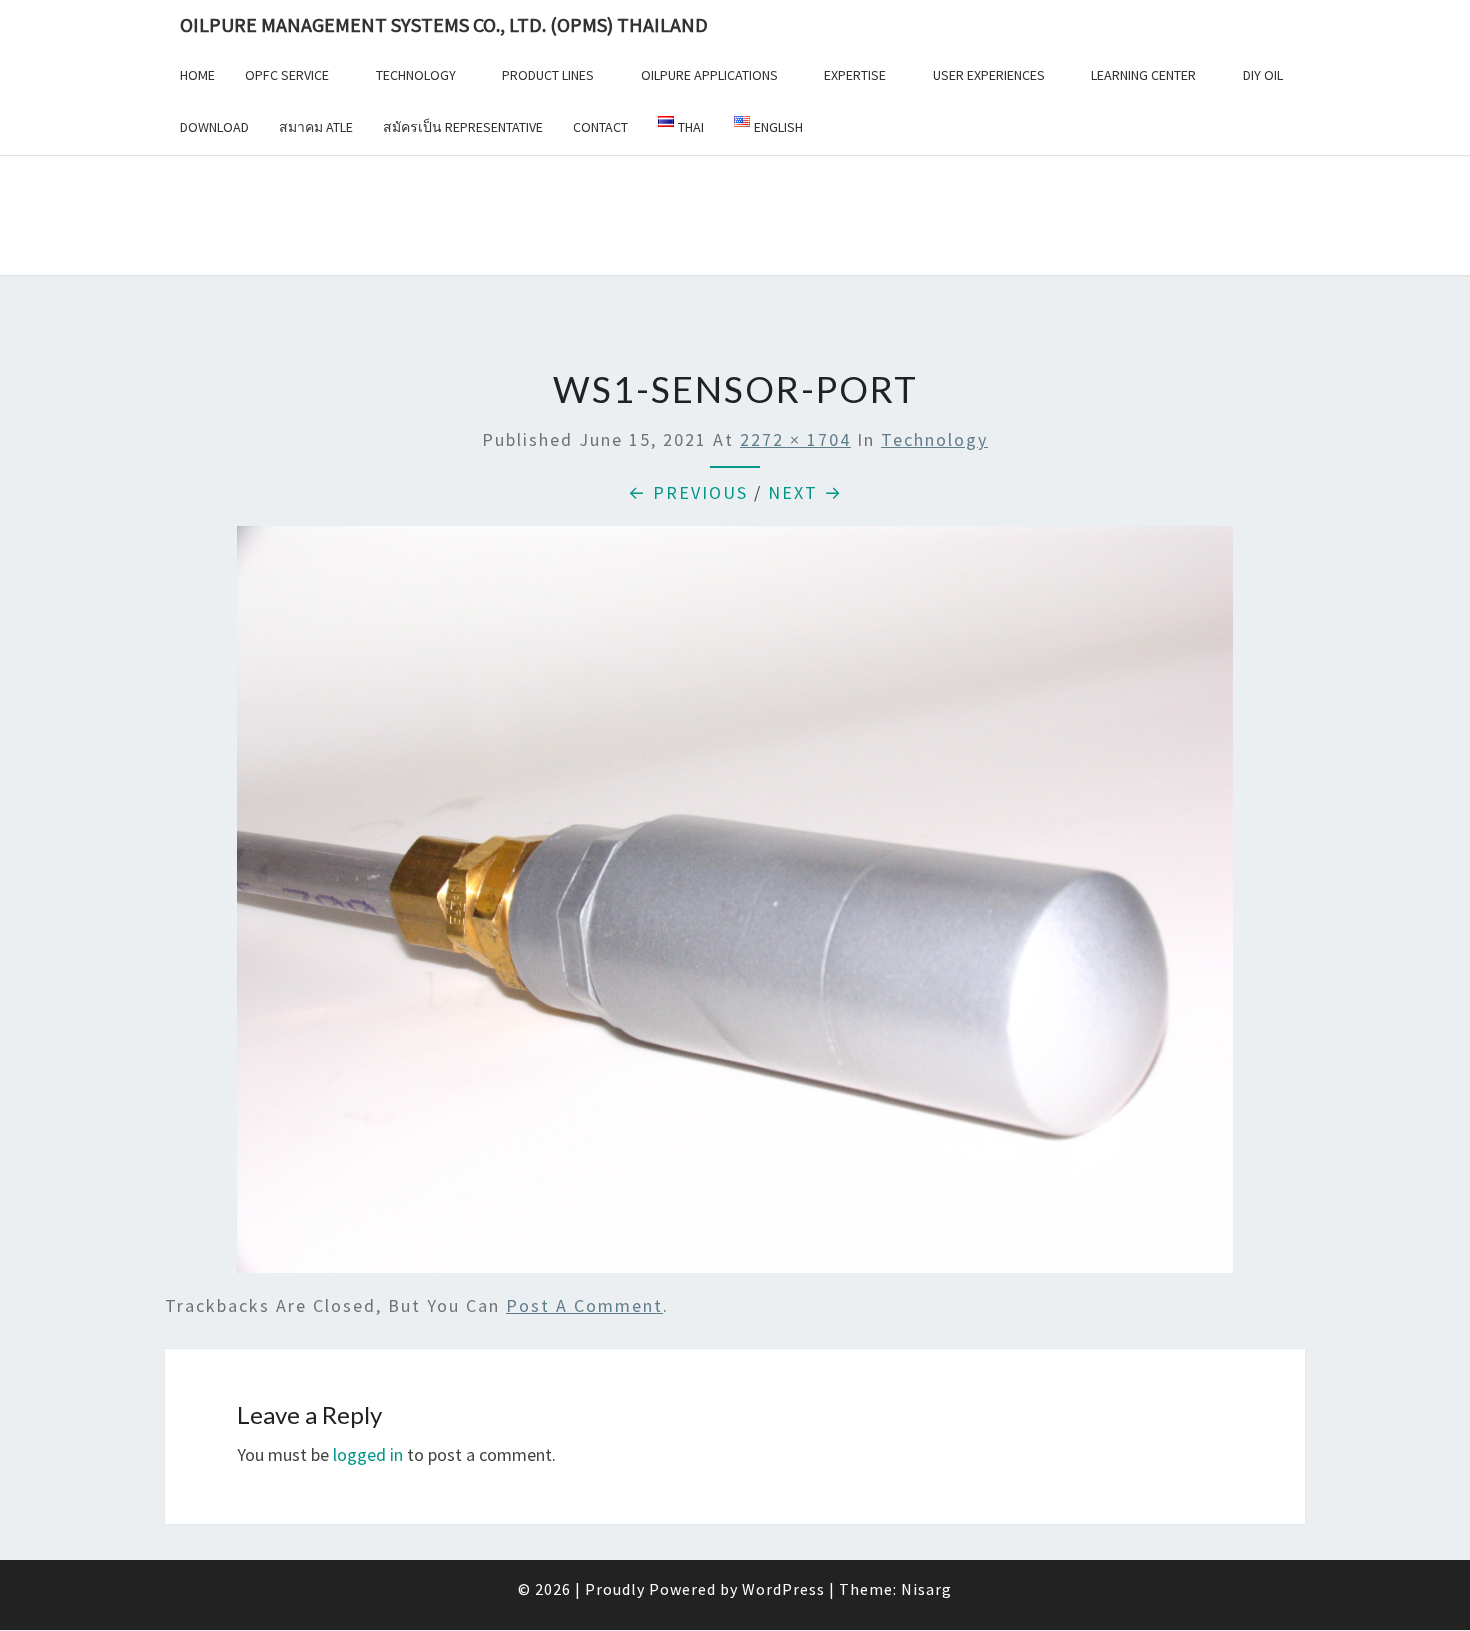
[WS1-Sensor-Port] (735, 906)
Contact (600, 127)
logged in (368, 1454)
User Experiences (989, 75)
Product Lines (548, 75)
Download (214, 127)
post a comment (584, 1305)
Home (197, 75)
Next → (805, 492)
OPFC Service (287, 75)
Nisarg (926, 1589)
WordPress (783, 1589)
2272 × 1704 (795, 439)
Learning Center (1143, 75)
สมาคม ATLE (316, 127)
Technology (416, 75)
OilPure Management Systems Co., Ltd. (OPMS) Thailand (444, 24)
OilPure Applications (709, 75)
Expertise (855, 75)
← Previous (688, 492)
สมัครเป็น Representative (463, 127)
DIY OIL (1263, 75)
